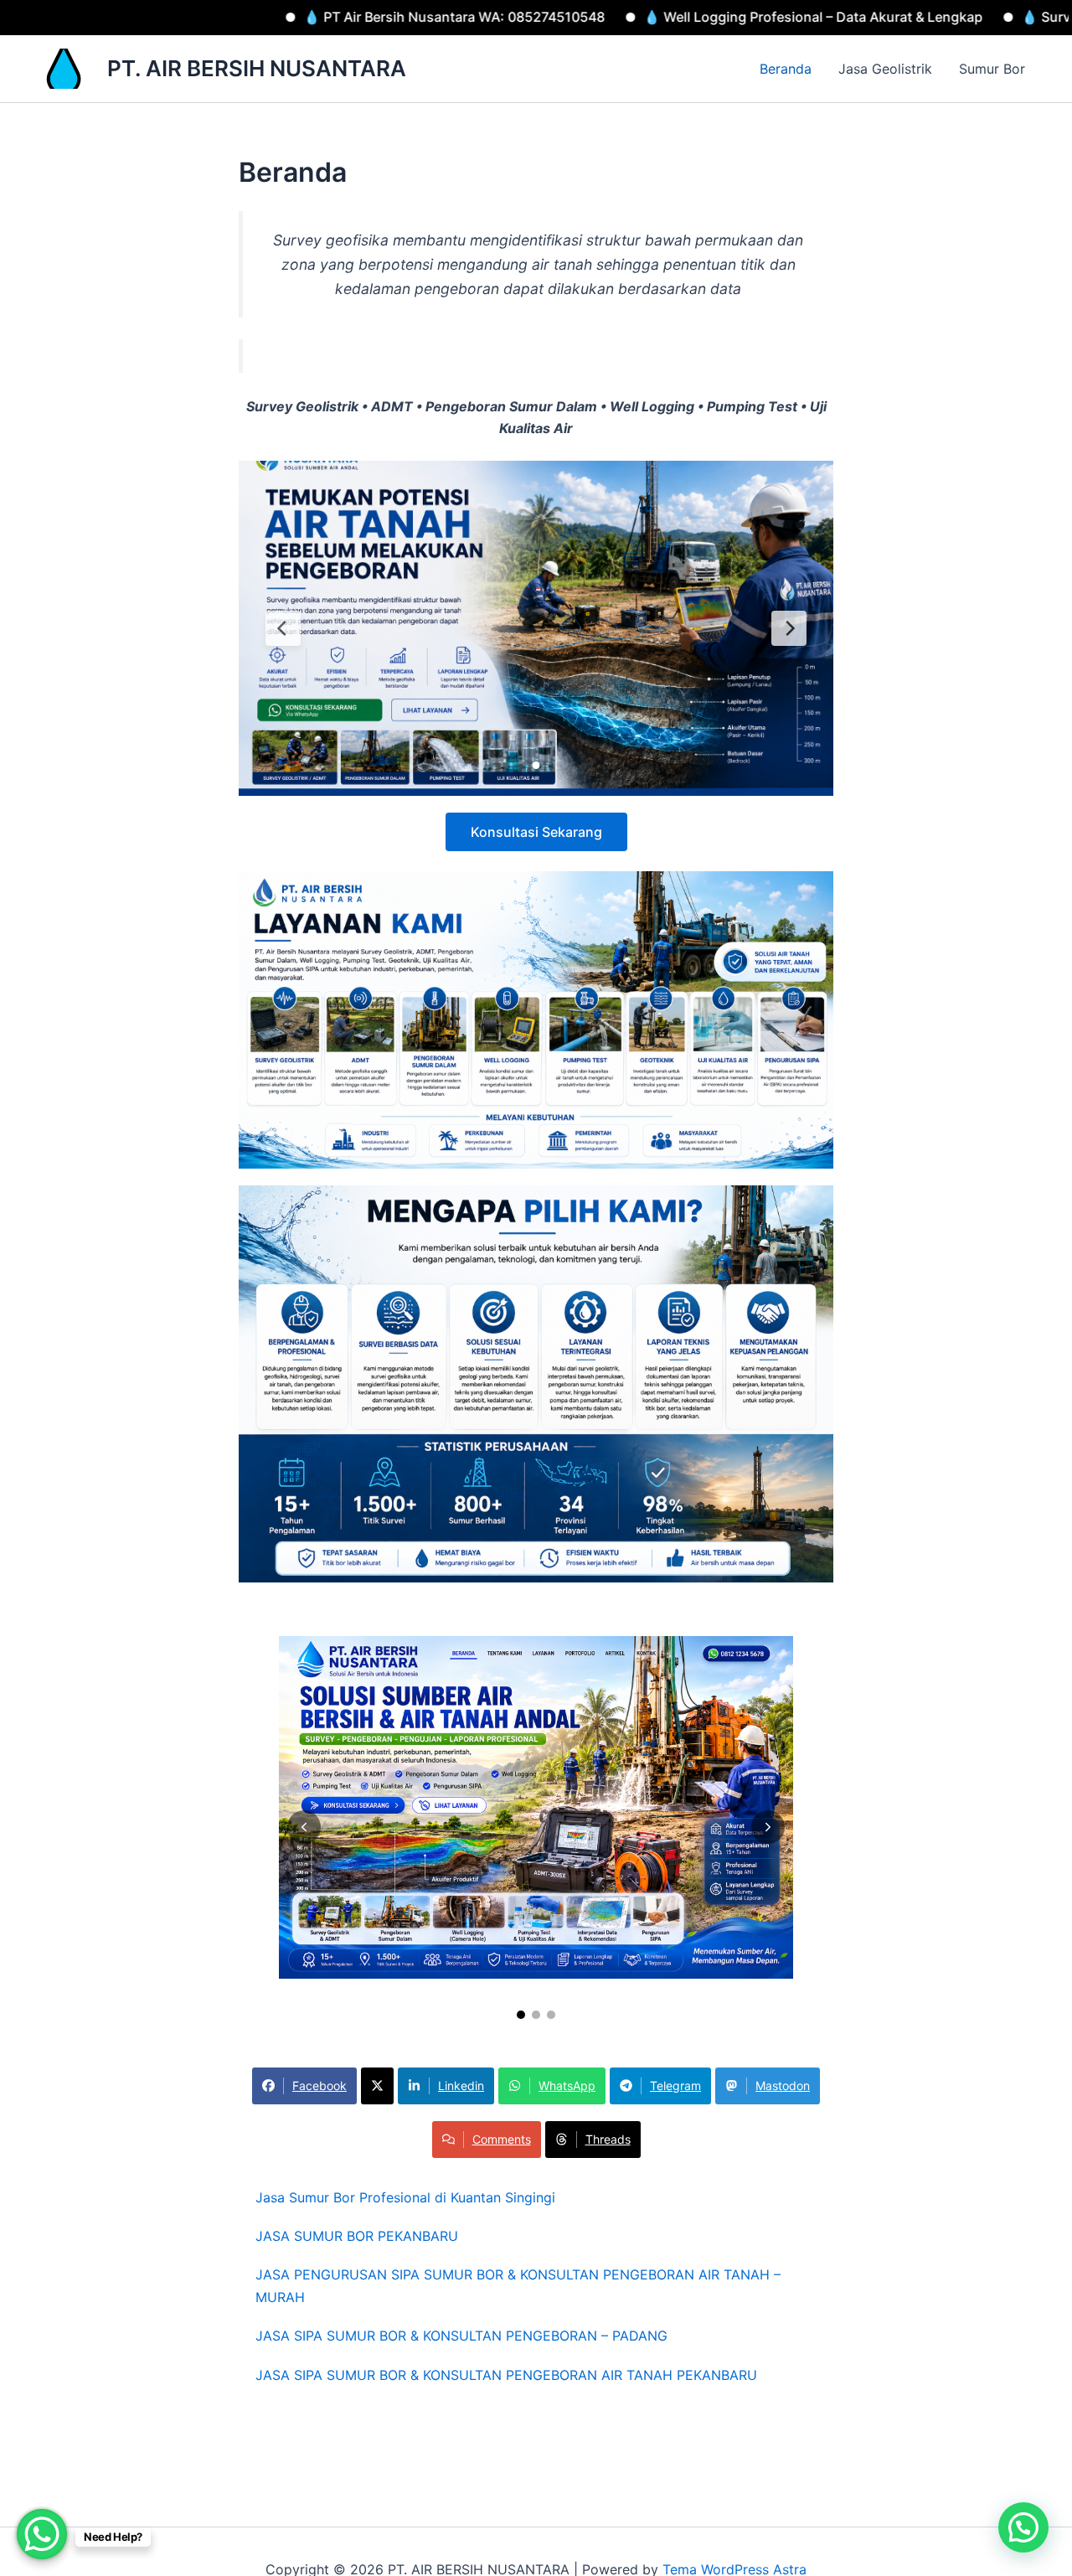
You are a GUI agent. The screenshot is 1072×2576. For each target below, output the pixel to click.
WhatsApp (567, 2086)
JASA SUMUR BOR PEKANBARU (357, 2236)
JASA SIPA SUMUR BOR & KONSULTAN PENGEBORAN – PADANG (461, 2336)
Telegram (675, 2086)
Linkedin (461, 2086)
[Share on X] (377, 2086)
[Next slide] (768, 1827)
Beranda (786, 69)
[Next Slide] (789, 628)
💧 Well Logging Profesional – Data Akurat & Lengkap (676, 17)
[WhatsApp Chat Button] (42, 2534)
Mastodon (783, 2086)
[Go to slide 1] (521, 2015)
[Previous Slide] (283, 628)
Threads (608, 2139)
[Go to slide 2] (536, 2015)
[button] (1023, 2527)
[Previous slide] (304, 1827)
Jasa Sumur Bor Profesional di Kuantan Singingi (405, 2197)
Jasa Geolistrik (885, 69)
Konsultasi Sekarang (536, 832)
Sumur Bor (992, 69)
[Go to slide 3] (551, 2015)
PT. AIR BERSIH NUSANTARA (257, 68)
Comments (502, 2139)
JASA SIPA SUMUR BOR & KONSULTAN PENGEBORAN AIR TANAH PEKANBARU (506, 2375)
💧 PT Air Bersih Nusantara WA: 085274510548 (317, 17)
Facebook (320, 2086)
